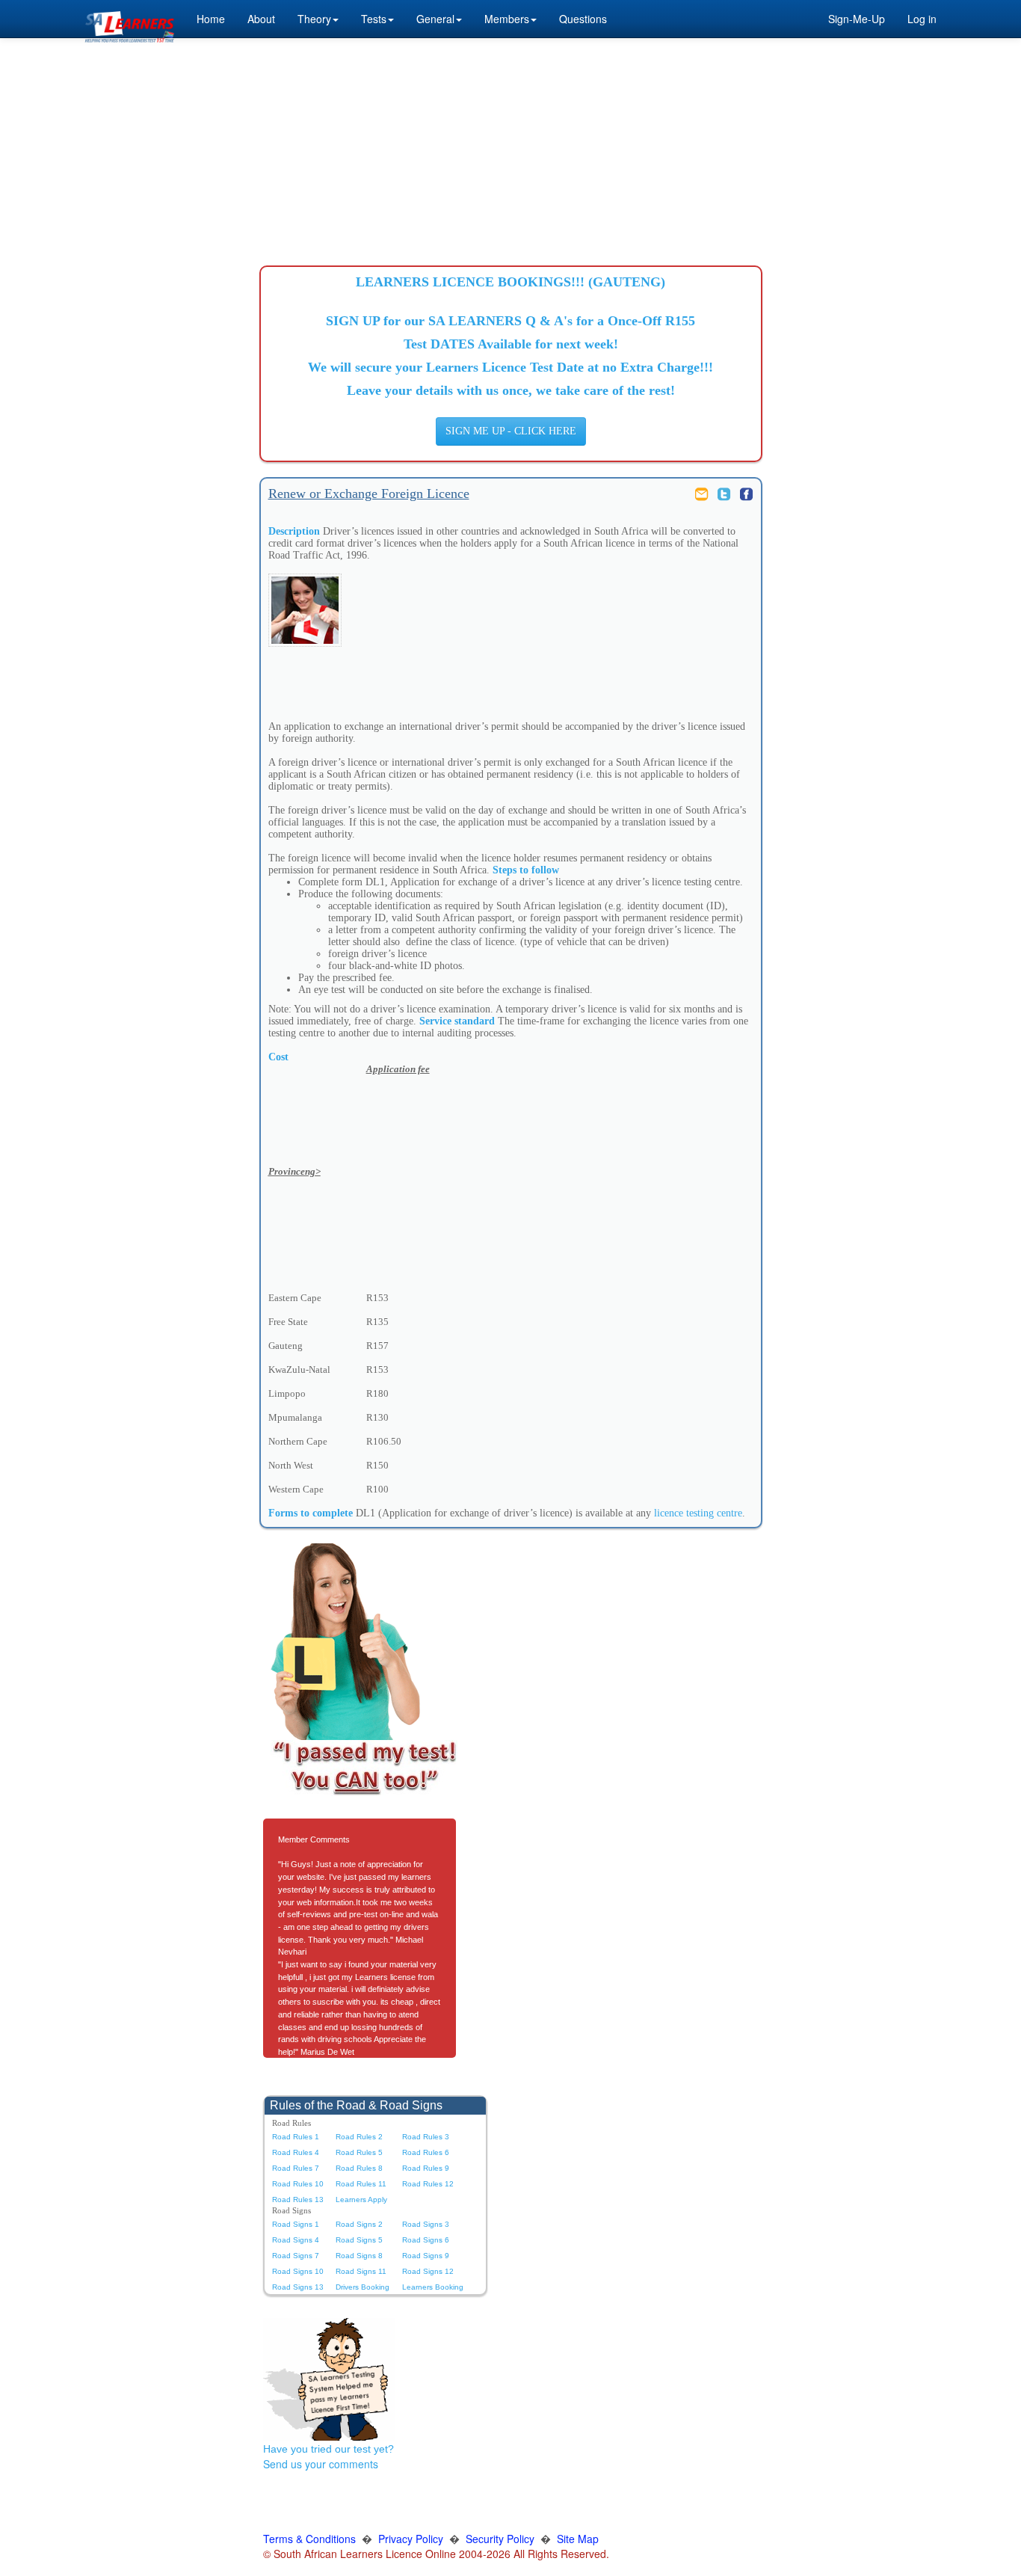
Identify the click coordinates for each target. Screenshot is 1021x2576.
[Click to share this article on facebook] (747, 493)
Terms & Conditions (309, 2539)
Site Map (578, 2539)
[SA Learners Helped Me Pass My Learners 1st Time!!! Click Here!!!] (329, 2378)
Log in (922, 19)
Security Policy (500, 2539)
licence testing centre (698, 1513)
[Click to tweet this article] (726, 493)
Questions (583, 19)
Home (211, 19)
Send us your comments (321, 2464)
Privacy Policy (411, 2539)
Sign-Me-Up (857, 19)
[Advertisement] (511, 146)
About (261, 19)
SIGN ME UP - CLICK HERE (511, 431)
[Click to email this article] (703, 493)
